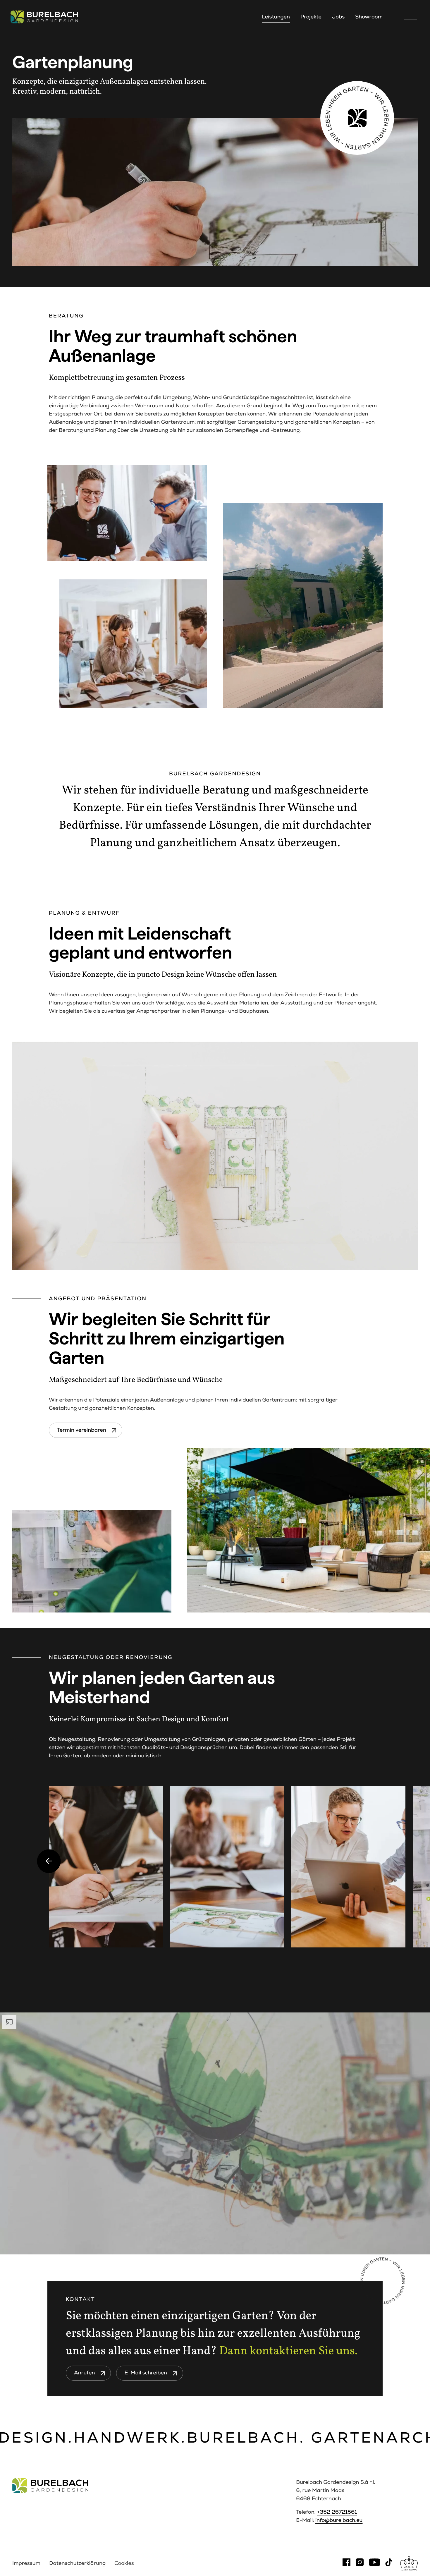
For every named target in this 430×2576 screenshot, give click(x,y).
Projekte (311, 17)
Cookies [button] (124, 2563)
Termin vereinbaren (82, 1430)
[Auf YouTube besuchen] (374, 2563)
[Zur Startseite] (44, 17)
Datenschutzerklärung (77, 2563)
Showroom (369, 17)
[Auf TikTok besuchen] (389, 2563)
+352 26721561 (337, 2512)
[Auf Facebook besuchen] (346, 2563)
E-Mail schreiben (146, 2373)
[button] (412, 17)
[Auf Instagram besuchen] (360, 2563)
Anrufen (84, 2373)
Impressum (26, 2563)
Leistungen (276, 17)
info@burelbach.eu (339, 2520)
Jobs (338, 17)
